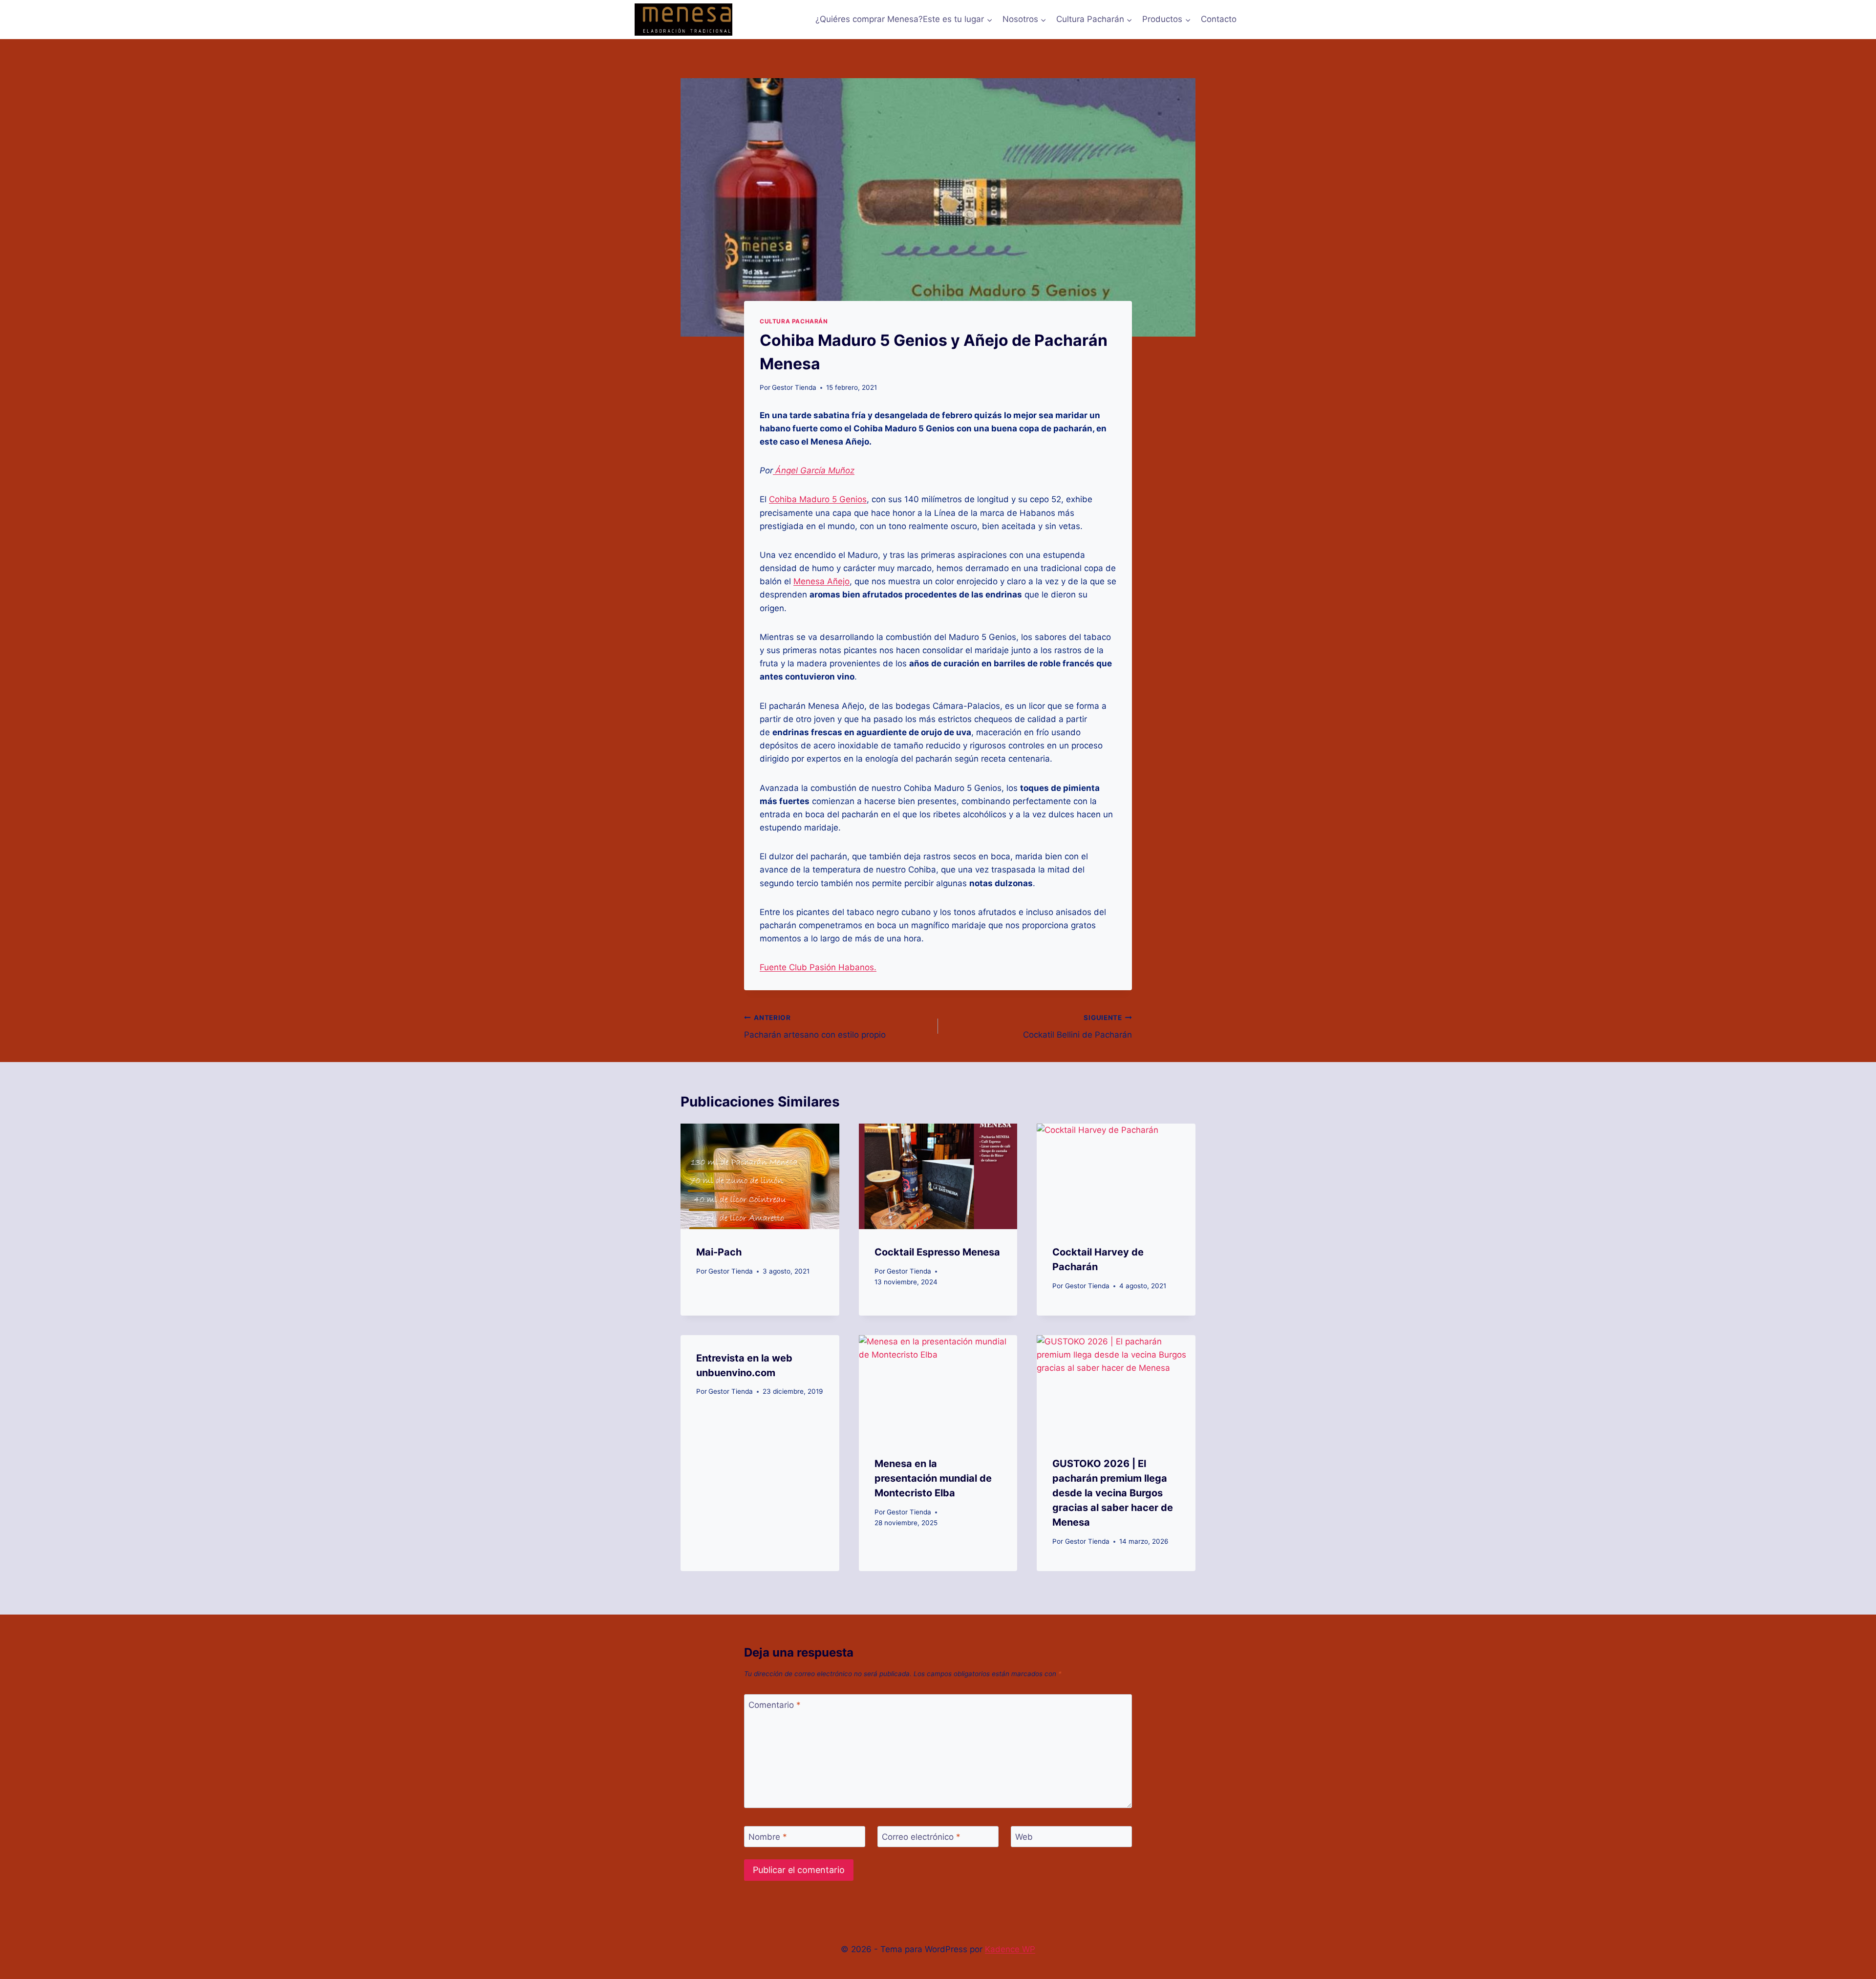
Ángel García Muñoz (814, 470)
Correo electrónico (921, 1837)
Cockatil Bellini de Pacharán (1077, 1027)
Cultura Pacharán (794, 321)
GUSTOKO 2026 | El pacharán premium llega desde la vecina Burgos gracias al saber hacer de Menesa (1113, 1493)
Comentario (775, 1705)
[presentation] (760, 1176)
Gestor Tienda (794, 387)
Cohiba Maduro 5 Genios (818, 499)
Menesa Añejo (821, 581)
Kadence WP (1010, 1949)
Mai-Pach (719, 1252)
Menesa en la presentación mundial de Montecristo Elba (933, 1478)
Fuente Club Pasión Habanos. (818, 967)
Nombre (768, 1837)
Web (1024, 1837)
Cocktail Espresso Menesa (937, 1252)
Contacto (1219, 19)
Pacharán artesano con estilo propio (815, 1027)
